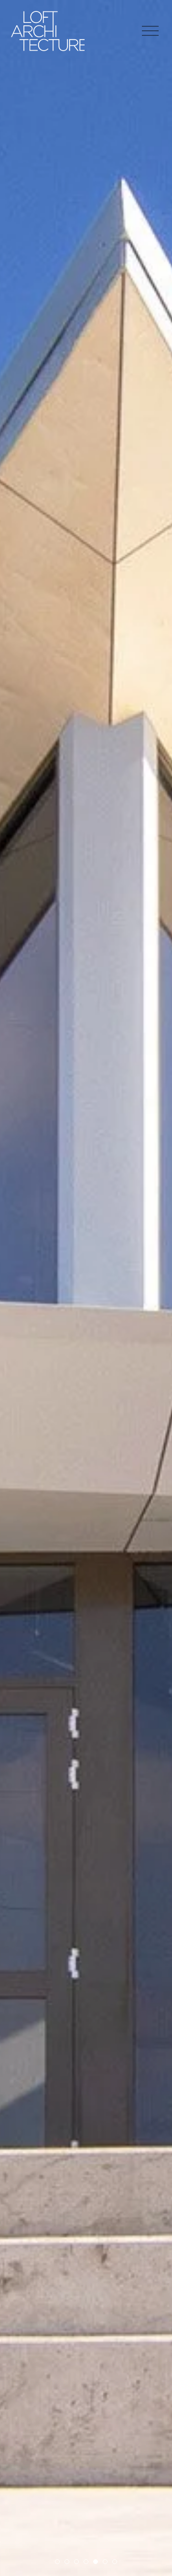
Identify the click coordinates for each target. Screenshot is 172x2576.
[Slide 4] (86, 2562)
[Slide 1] (57, 2562)
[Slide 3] (76, 2562)
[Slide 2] (67, 2562)
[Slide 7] (115, 2562)
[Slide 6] (105, 2562)
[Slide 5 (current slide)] (96, 2562)
